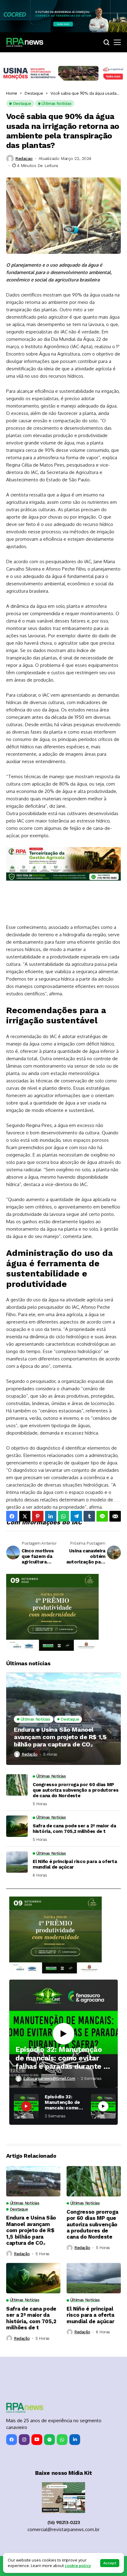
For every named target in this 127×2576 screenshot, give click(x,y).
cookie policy (78, 2566)
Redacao (24, 158)
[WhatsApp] (62, 2440)
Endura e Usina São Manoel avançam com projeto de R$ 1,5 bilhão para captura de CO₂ (60, 1737)
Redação (29, 1754)
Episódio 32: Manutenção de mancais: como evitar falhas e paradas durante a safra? (61, 2058)
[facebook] (12, 2440)
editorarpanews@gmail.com (49, 2078)
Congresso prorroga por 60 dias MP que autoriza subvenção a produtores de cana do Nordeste (76, 1790)
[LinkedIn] (75, 2440)
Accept (110, 2563)
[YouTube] (37, 2440)
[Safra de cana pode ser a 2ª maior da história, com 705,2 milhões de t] (17, 1826)
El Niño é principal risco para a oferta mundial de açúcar (75, 1864)
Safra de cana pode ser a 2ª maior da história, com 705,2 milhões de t (74, 1829)
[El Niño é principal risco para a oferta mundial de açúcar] (17, 1862)
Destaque (34, 93)
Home (12, 93)
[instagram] (24, 2440)
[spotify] (49, 2440)
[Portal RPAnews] (25, 42)
